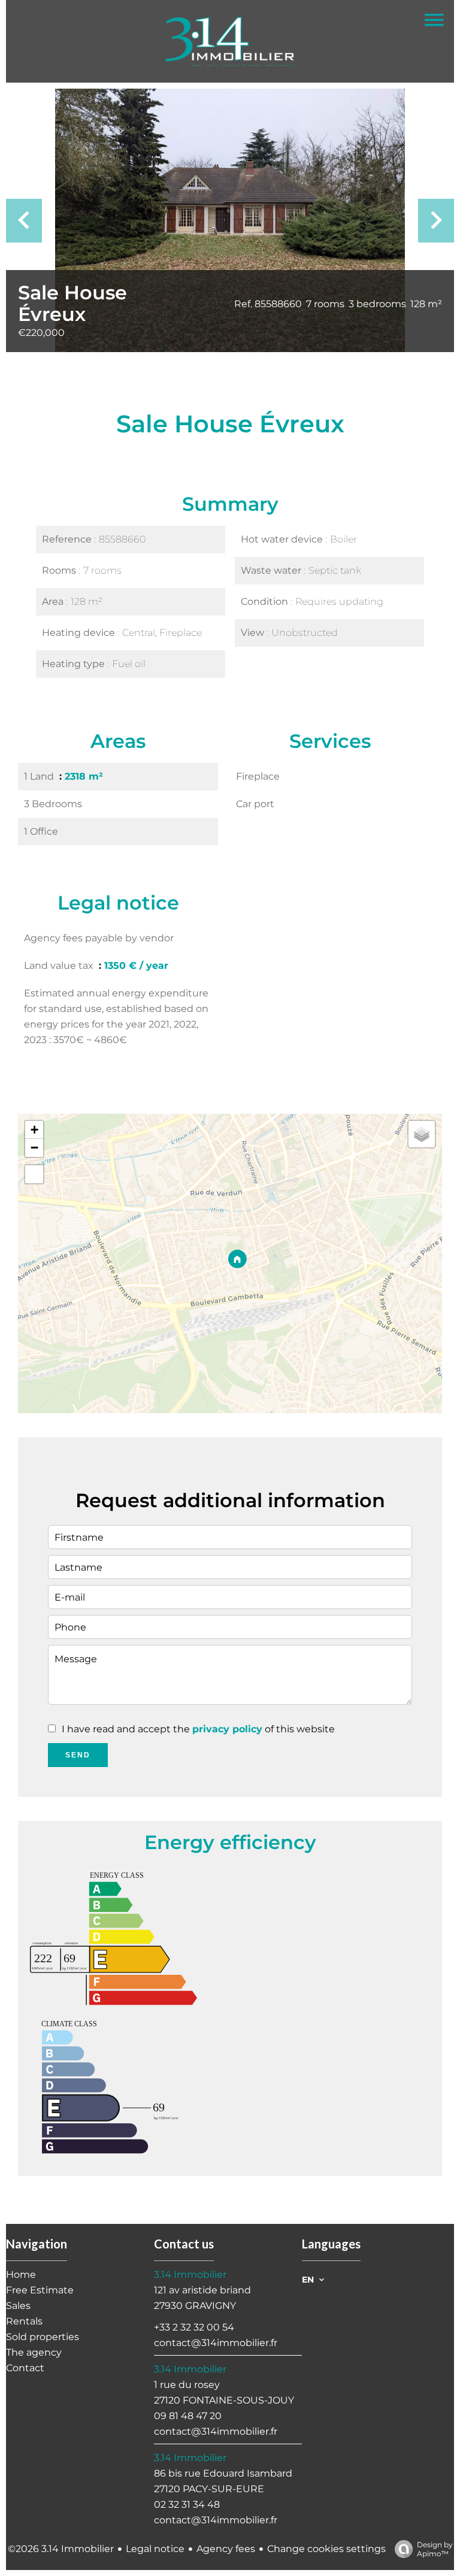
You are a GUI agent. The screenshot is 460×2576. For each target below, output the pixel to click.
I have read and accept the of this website (198, 1729)
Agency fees (226, 2549)
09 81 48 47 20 (188, 2416)
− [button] (34, 1148)
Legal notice (155, 2549)
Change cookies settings (326, 2549)
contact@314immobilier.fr (216, 2343)
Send (78, 1755)
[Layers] (422, 1134)
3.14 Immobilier (190, 2275)
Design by (435, 2549)
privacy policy (227, 1729)
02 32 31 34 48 (187, 2504)
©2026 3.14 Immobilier (61, 2549)
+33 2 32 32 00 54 (194, 2327)
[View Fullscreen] (34, 1174)
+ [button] (34, 1130)
